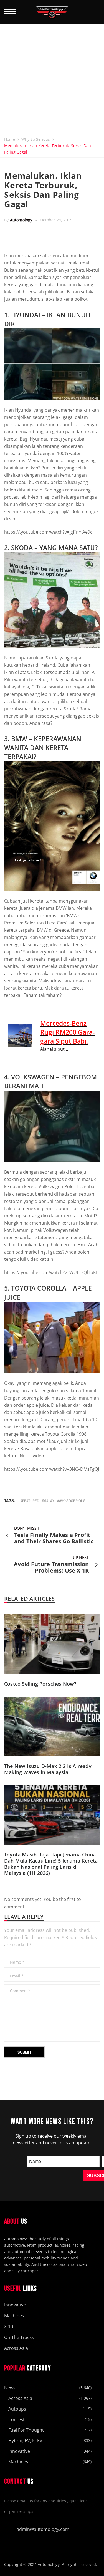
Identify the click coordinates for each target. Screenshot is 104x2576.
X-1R (9, 2327)
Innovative (15, 2305)
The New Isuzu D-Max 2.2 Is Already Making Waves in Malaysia (48, 1769)
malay (49, 1501)
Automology (21, 220)
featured (31, 1501)
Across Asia (16, 2348)
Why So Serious (36, 139)
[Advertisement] (52, 79)
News (10, 2388)
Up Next (81, 1557)
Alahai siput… (54, 1049)
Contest (17, 2419)
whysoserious (72, 1501)
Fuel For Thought (26, 2430)
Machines (14, 2316)
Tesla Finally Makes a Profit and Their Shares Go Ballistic (54, 1538)
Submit (24, 2052)
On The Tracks (19, 2337)
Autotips (17, 2409)
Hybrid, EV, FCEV (25, 2441)
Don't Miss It (28, 1528)
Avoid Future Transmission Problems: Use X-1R (51, 1567)
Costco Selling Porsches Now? (40, 1684)
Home (10, 139)
